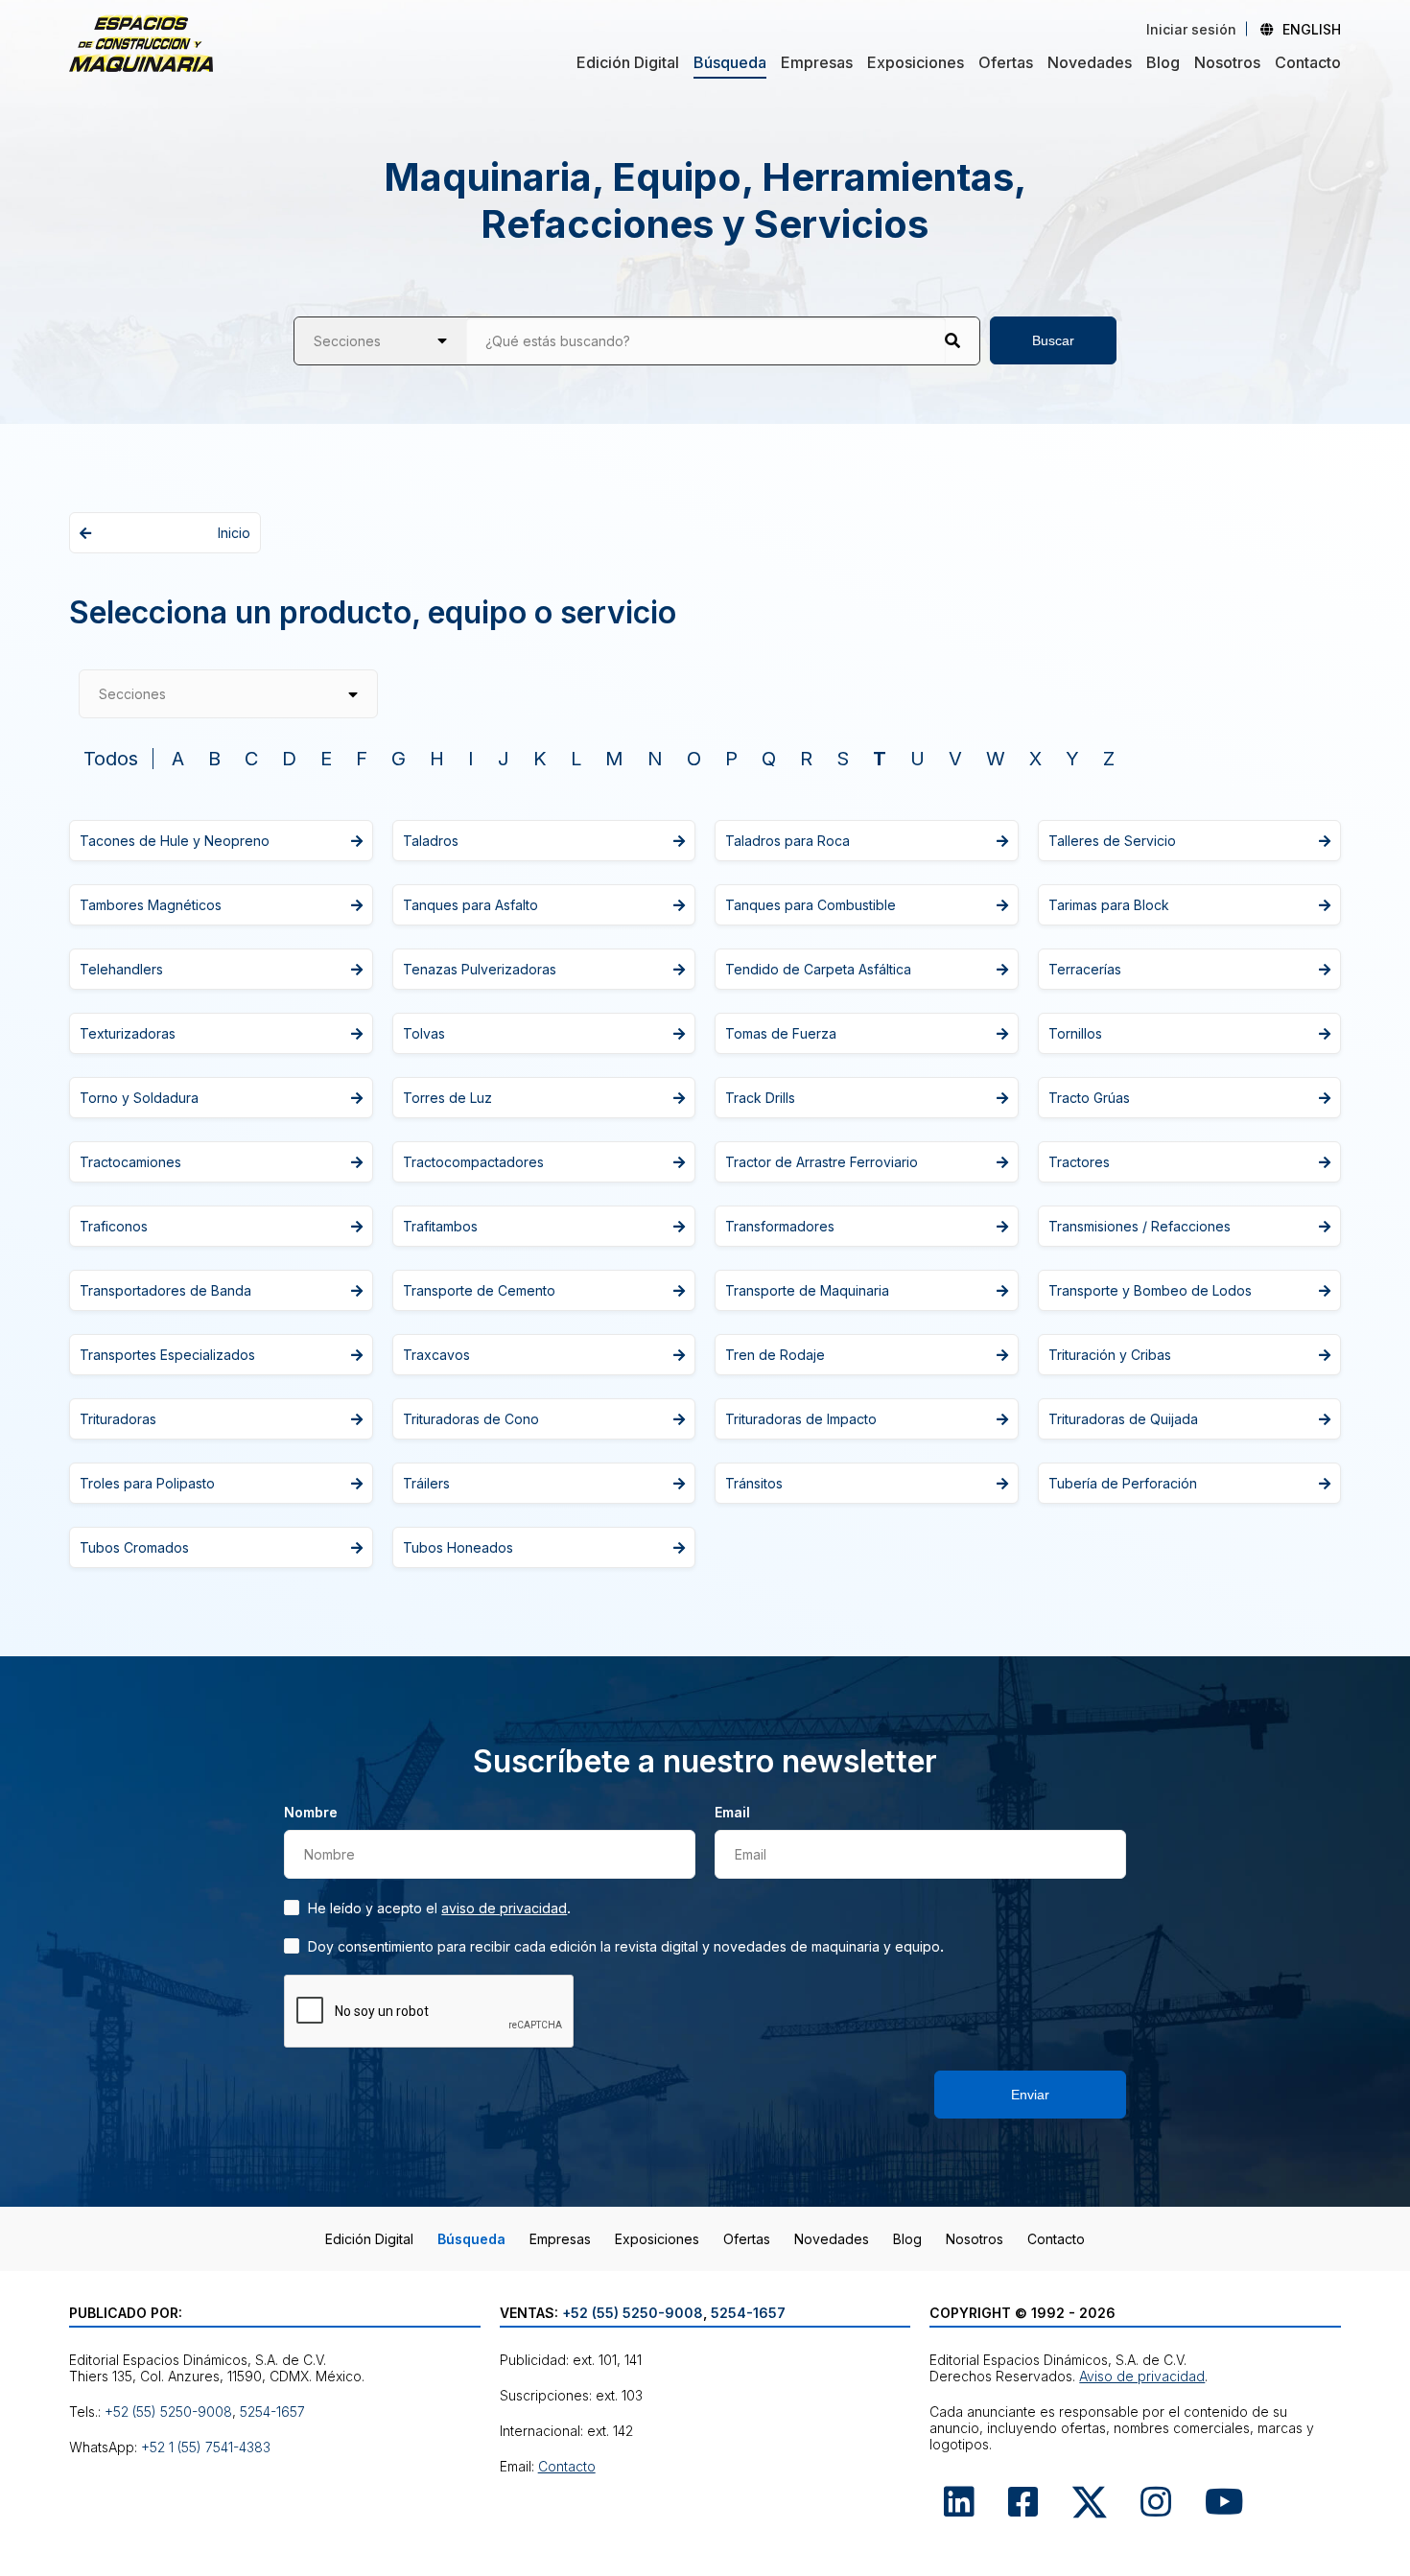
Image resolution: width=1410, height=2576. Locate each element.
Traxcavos (436, 1355)
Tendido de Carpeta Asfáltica (818, 969)
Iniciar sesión (1191, 29)
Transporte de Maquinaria (807, 1290)
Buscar (1053, 340)
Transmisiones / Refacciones (1140, 1226)
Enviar (1030, 2095)
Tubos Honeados (458, 1547)
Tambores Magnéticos (151, 905)
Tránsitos (754, 1483)
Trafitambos (440, 1226)
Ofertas (1006, 62)
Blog (1163, 62)
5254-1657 (272, 2412)
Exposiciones (916, 62)
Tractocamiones (130, 1162)
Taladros (431, 841)
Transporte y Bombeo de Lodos (1150, 1290)
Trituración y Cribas (1110, 1355)
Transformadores (780, 1226)
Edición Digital (628, 62)
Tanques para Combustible (811, 905)
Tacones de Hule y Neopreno (175, 841)
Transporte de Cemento (479, 1290)
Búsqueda (730, 62)
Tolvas (424, 1033)
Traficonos (114, 1226)
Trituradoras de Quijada (1123, 1419)
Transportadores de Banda (165, 1290)
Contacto (1308, 62)
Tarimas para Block (1109, 905)
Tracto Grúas (1089, 1098)
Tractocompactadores (473, 1162)
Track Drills (760, 1098)
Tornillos (1075, 1033)
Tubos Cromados (134, 1547)
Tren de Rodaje (775, 1355)
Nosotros (1227, 62)
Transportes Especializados (167, 1355)
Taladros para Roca (787, 841)
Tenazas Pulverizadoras (480, 969)
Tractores (1079, 1162)
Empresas (817, 62)
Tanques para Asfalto (470, 905)
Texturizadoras (128, 1033)
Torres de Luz (447, 1098)
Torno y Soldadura (139, 1098)
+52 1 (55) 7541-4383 (206, 2447)
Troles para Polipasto (147, 1483)
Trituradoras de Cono (471, 1419)
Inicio (234, 533)
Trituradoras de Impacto (801, 1419)
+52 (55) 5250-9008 (168, 2412)
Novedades (1090, 62)
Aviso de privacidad (504, 1908)
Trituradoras (118, 1419)
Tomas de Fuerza (781, 1033)
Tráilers (426, 1483)
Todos (111, 759)
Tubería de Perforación (1123, 1483)
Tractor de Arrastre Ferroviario (822, 1162)
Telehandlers (121, 969)
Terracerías (1085, 969)
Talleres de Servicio (1112, 841)
